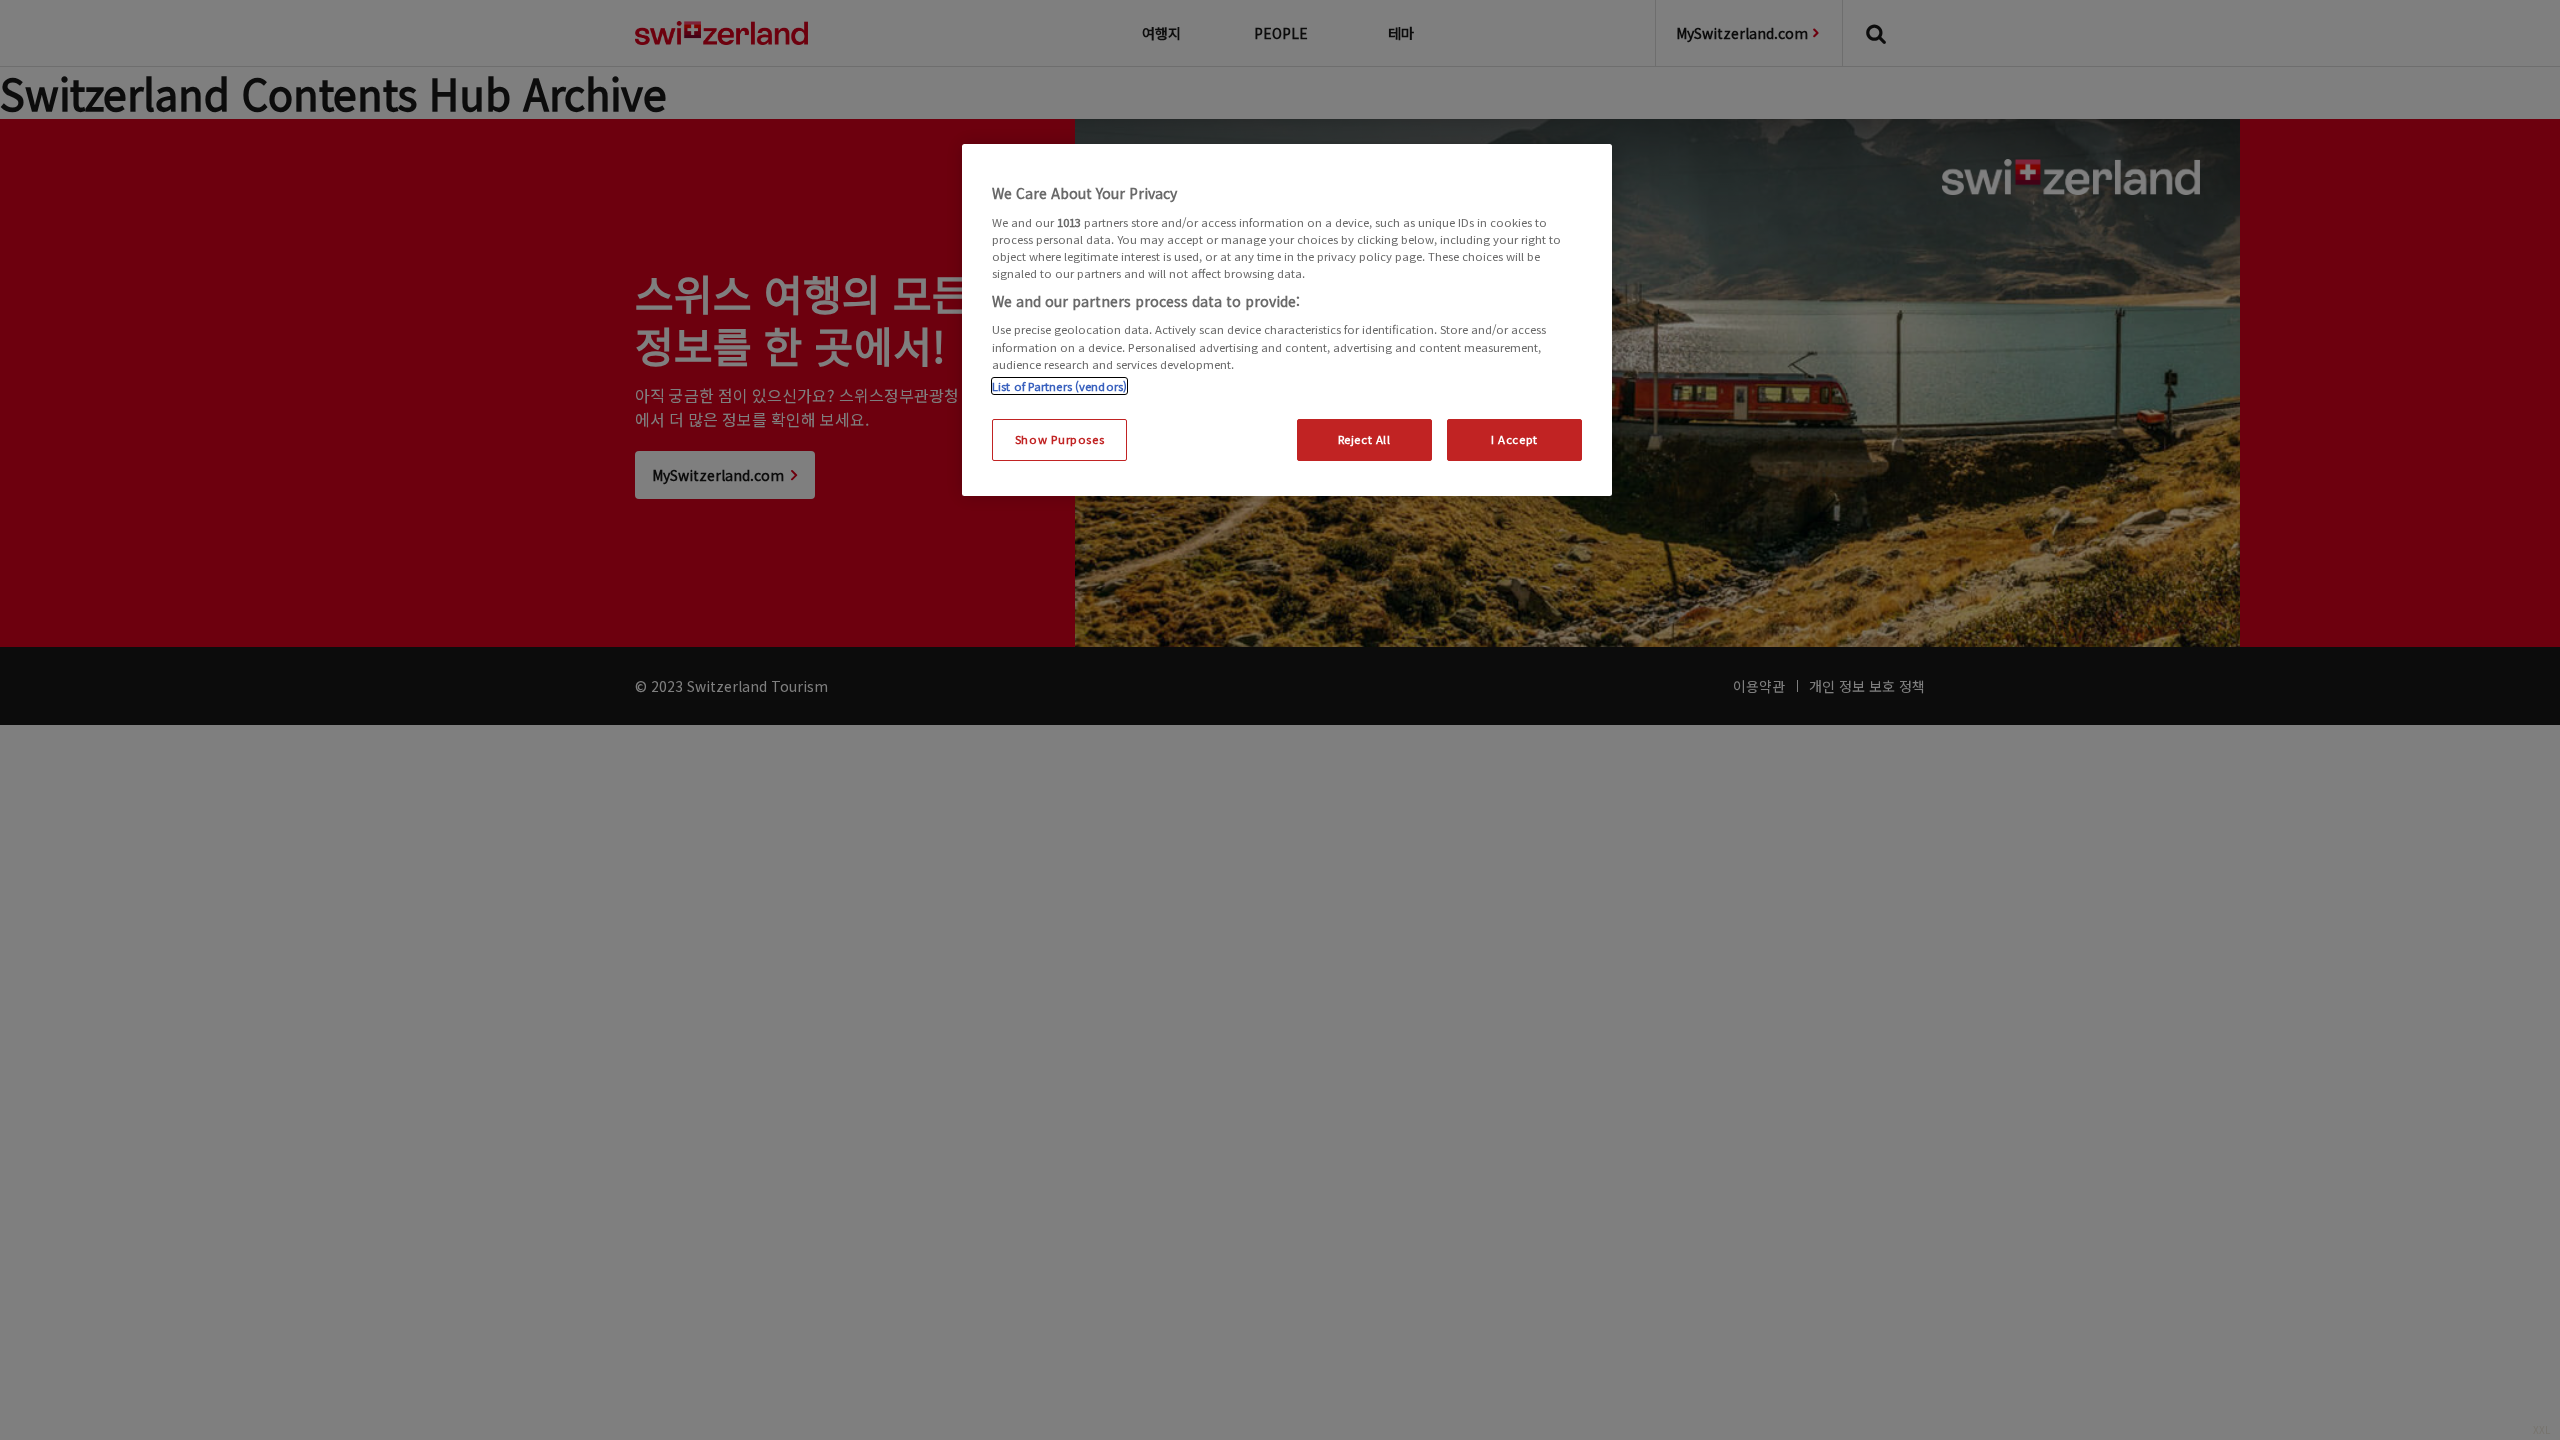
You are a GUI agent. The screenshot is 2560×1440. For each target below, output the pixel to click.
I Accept (1514, 439)
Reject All (1364, 439)
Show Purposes (1059, 439)
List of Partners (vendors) (1059, 386)
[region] (1287, 320)
